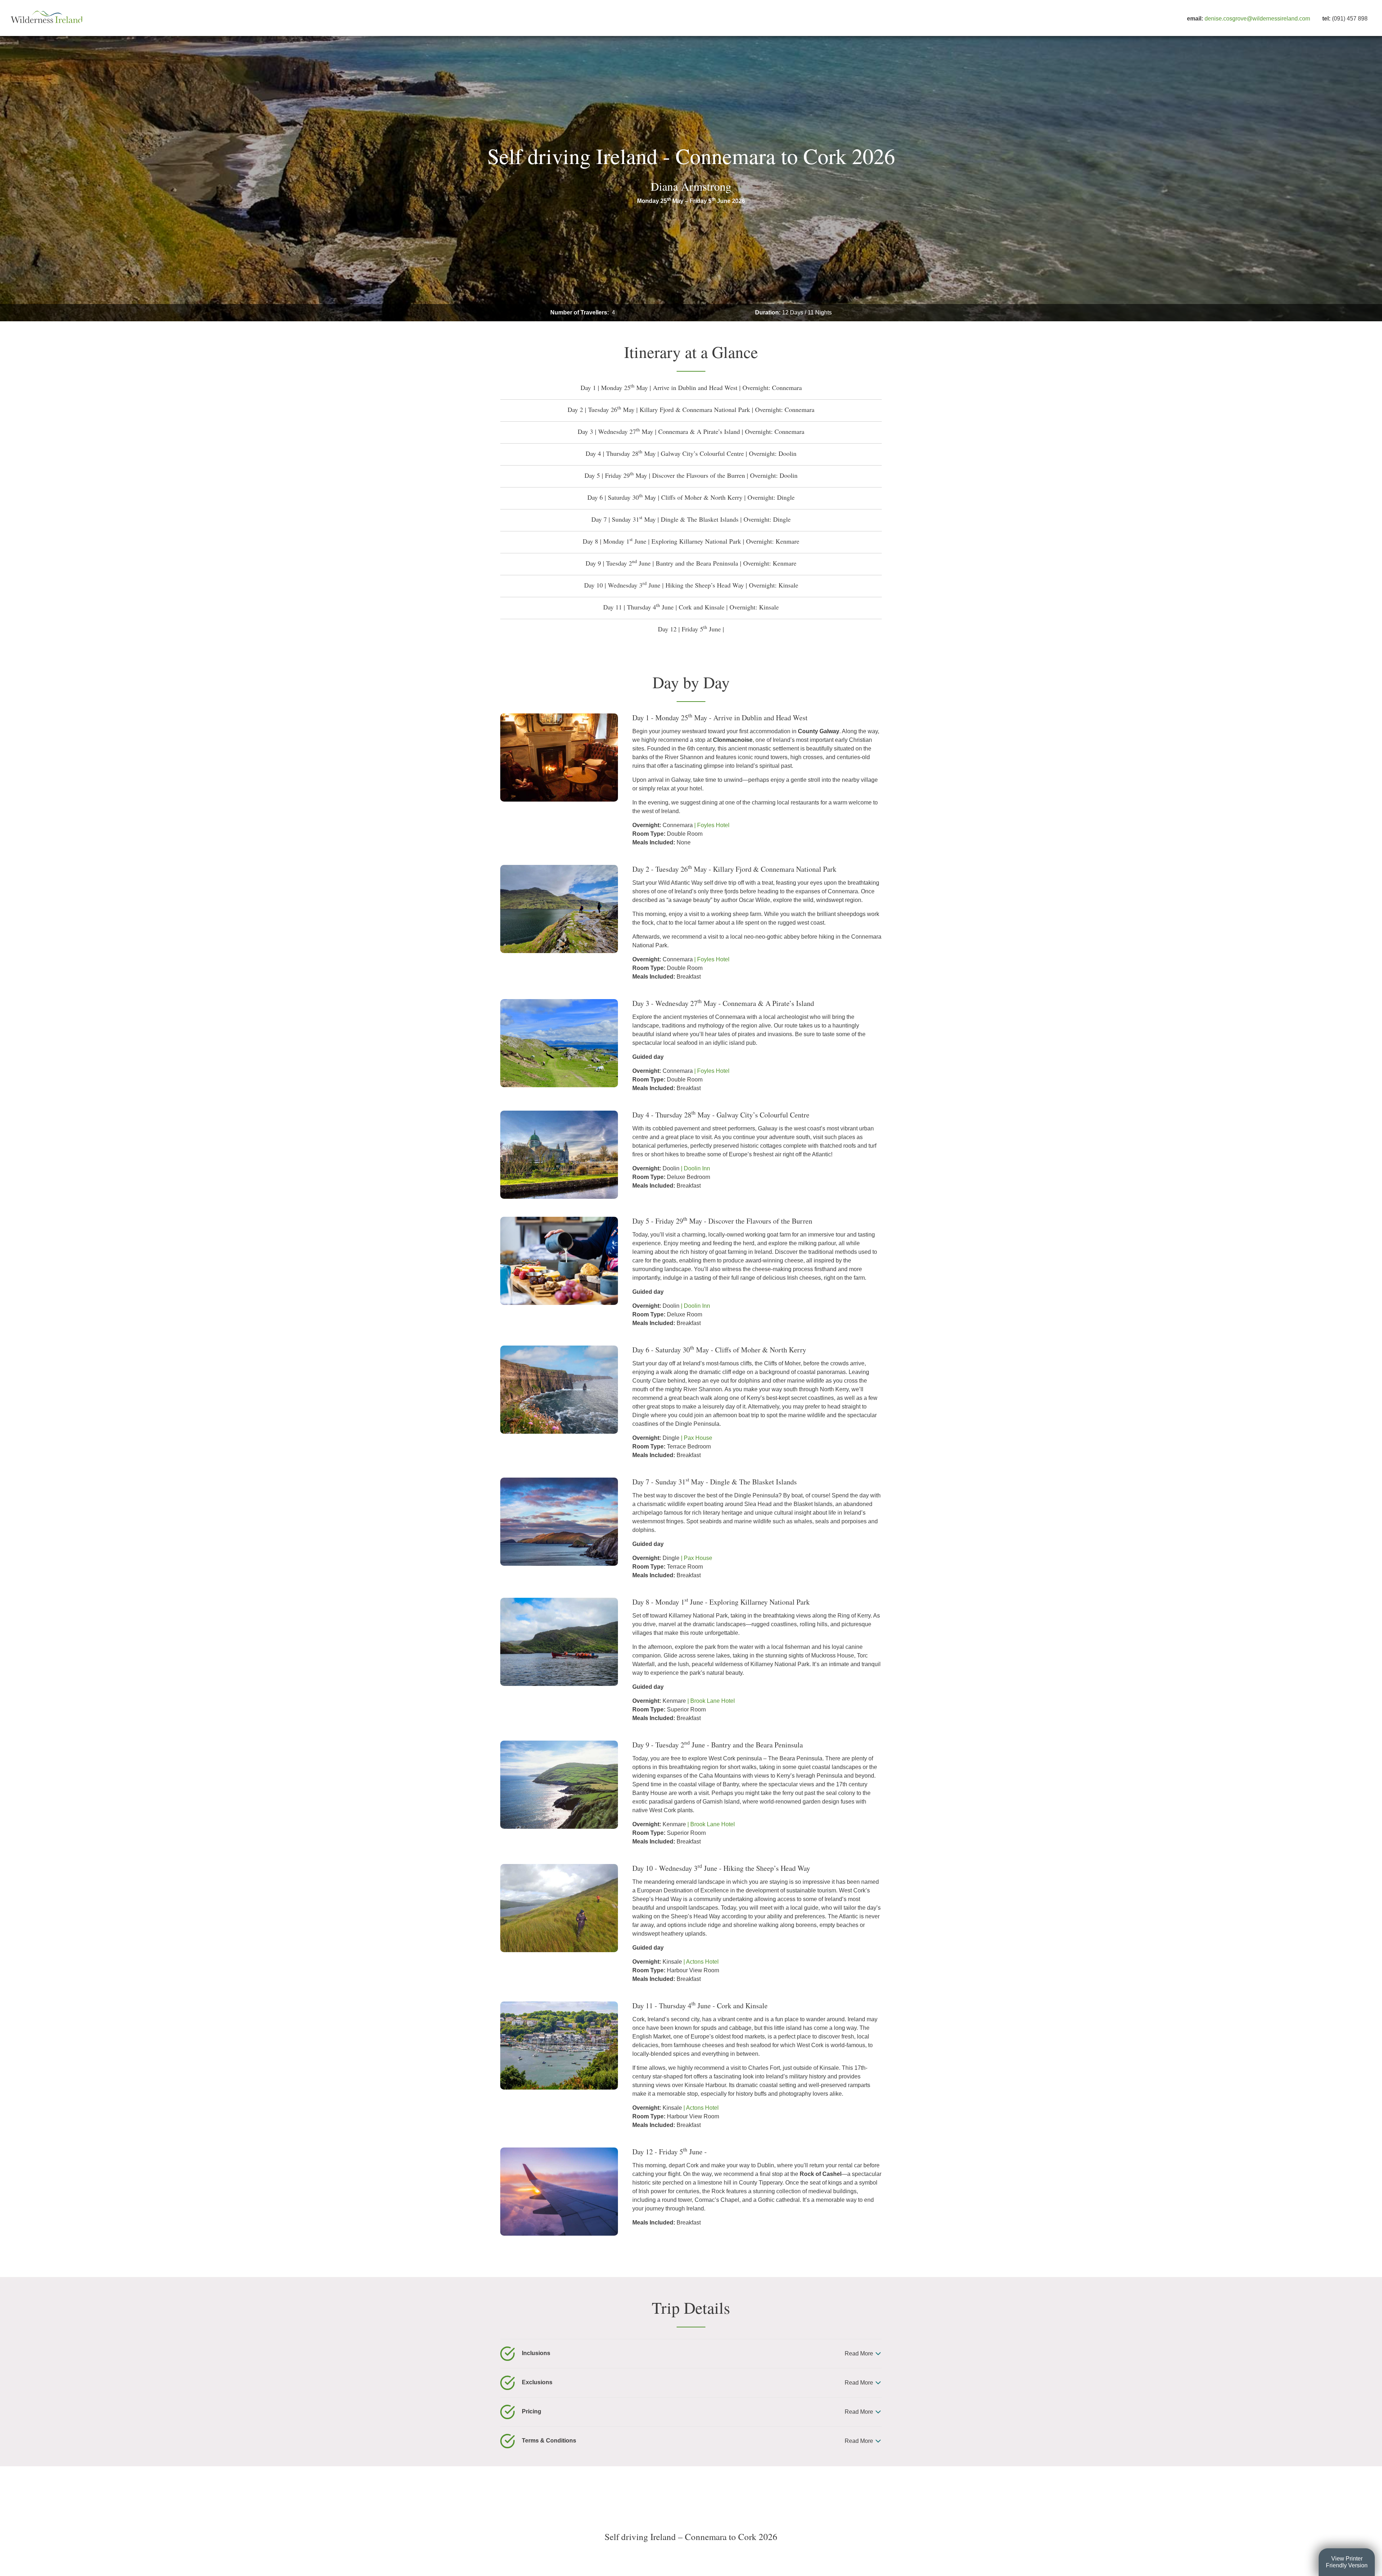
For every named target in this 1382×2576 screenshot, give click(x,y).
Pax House (698, 1438)
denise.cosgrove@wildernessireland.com (1257, 19)
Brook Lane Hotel (713, 1701)
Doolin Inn (697, 1168)
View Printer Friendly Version (1347, 2562)
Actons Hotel (702, 1962)
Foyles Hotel (713, 825)
